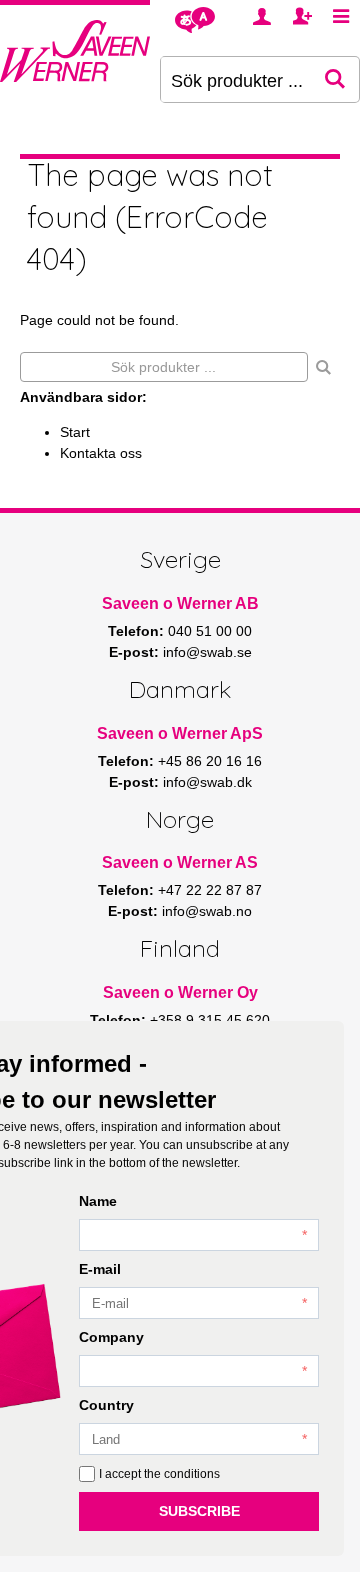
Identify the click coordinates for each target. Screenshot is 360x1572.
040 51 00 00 (210, 631)
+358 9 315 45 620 (210, 1020)
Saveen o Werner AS (180, 862)
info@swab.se (207, 652)
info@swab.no (207, 911)
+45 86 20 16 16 (210, 761)
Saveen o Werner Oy (180, 992)
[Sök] (324, 367)
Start (75, 432)
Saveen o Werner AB (180, 603)
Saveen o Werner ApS (180, 733)
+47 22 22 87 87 (210, 890)
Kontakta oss (101, 453)
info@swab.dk (207, 782)
